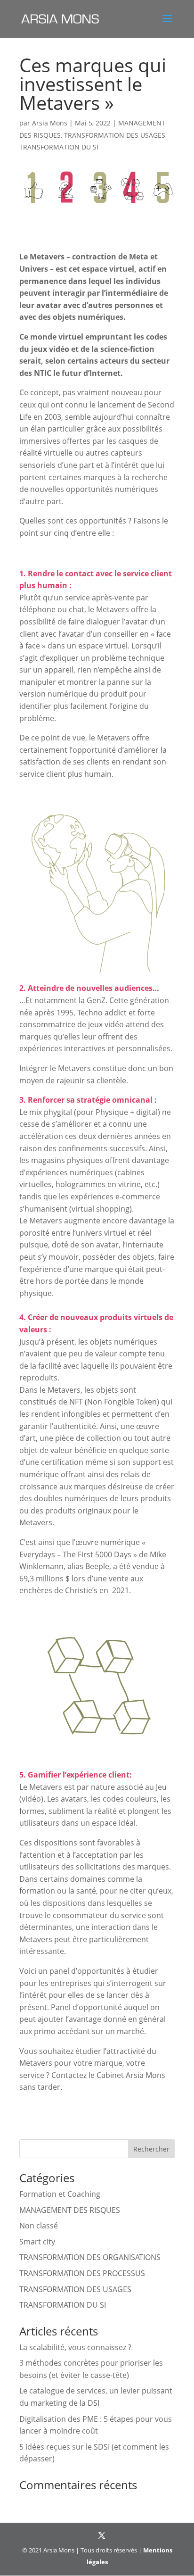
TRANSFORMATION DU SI (59, 147)
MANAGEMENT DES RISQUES (70, 2210)
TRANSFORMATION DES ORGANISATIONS (90, 2257)
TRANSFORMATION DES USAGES (115, 135)
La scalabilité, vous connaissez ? (75, 2347)
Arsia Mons (50, 123)
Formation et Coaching (60, 2194)
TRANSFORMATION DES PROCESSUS (82, 2273)
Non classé (39, 2226)
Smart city (37, 2242)
